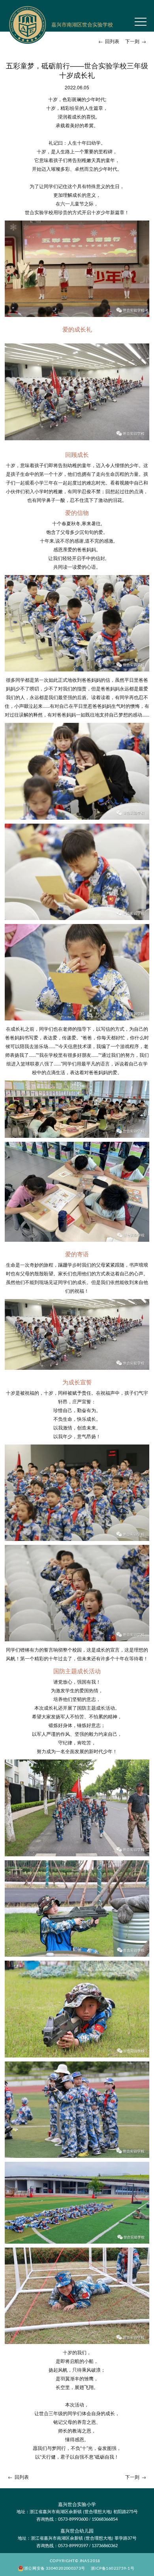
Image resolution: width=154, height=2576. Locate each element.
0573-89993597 (73, 2545)
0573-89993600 (73, 2519)
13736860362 (105, 2545)
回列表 (109, 41)
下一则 (136, 41)
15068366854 (105, 2519)
